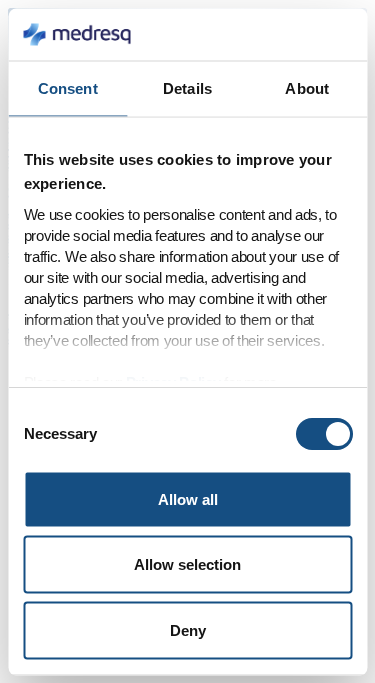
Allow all (188, 498)
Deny (188, 629)
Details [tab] (187, 88)
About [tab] (307, 88)
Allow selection (187, 564)
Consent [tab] (68, 88)
